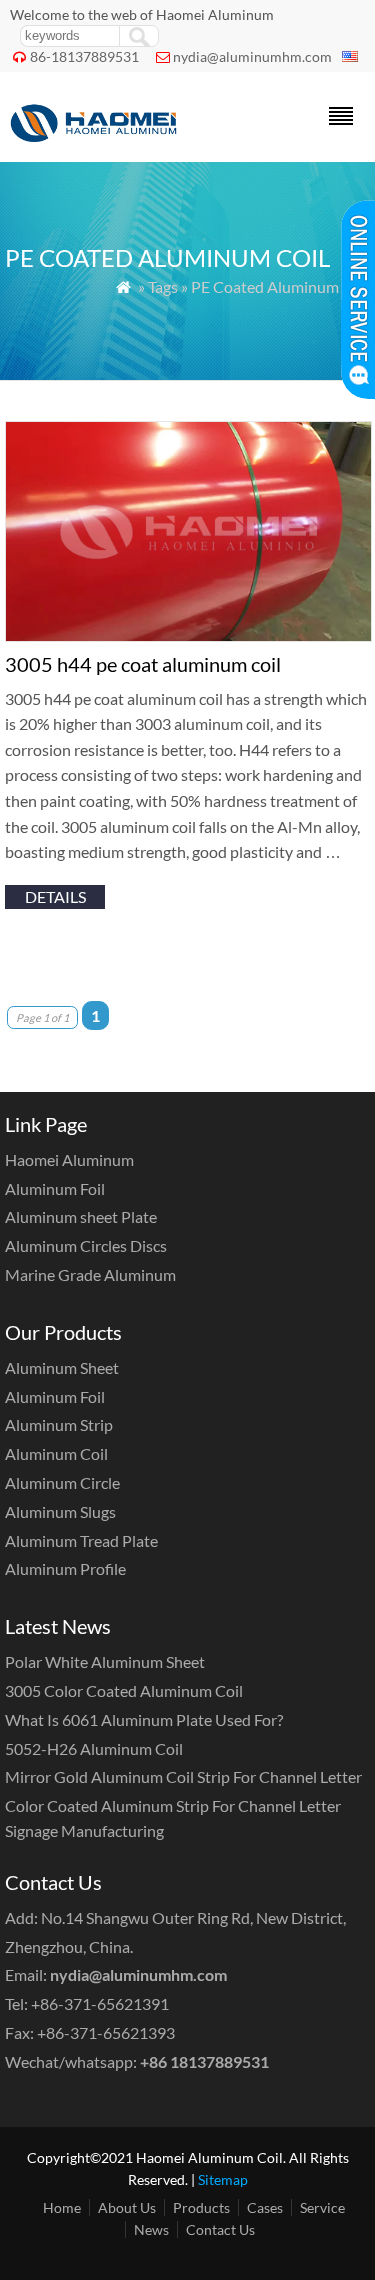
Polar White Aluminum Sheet (105, 1661)
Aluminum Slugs (60, 1511)
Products (201, 2207)
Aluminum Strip (59, 1424)
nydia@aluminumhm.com (252, 56)
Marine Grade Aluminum (90, 1274)
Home (62, 2207)
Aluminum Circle (62, 1482)
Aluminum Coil (56, 1453)
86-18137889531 (84, 56)
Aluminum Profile (65, 1568)
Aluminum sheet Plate (81, 1216)
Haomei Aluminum (69, 1159)
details (55, 896)
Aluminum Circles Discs (86, 1245)
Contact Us (220, 2229)
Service (322, 2207)
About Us (127, 2207)
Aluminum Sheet (62, 1367)
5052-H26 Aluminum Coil (94, 1748)
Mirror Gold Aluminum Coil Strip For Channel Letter (183, 1776)
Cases (265, 2207)
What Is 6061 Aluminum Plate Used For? (144, 1719)
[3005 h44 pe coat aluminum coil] (188, 635)
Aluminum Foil (55, 1188)
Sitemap (223, 2179)
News (151, 2229)
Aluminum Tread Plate (81, 1540)
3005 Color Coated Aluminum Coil (124, 1690)
